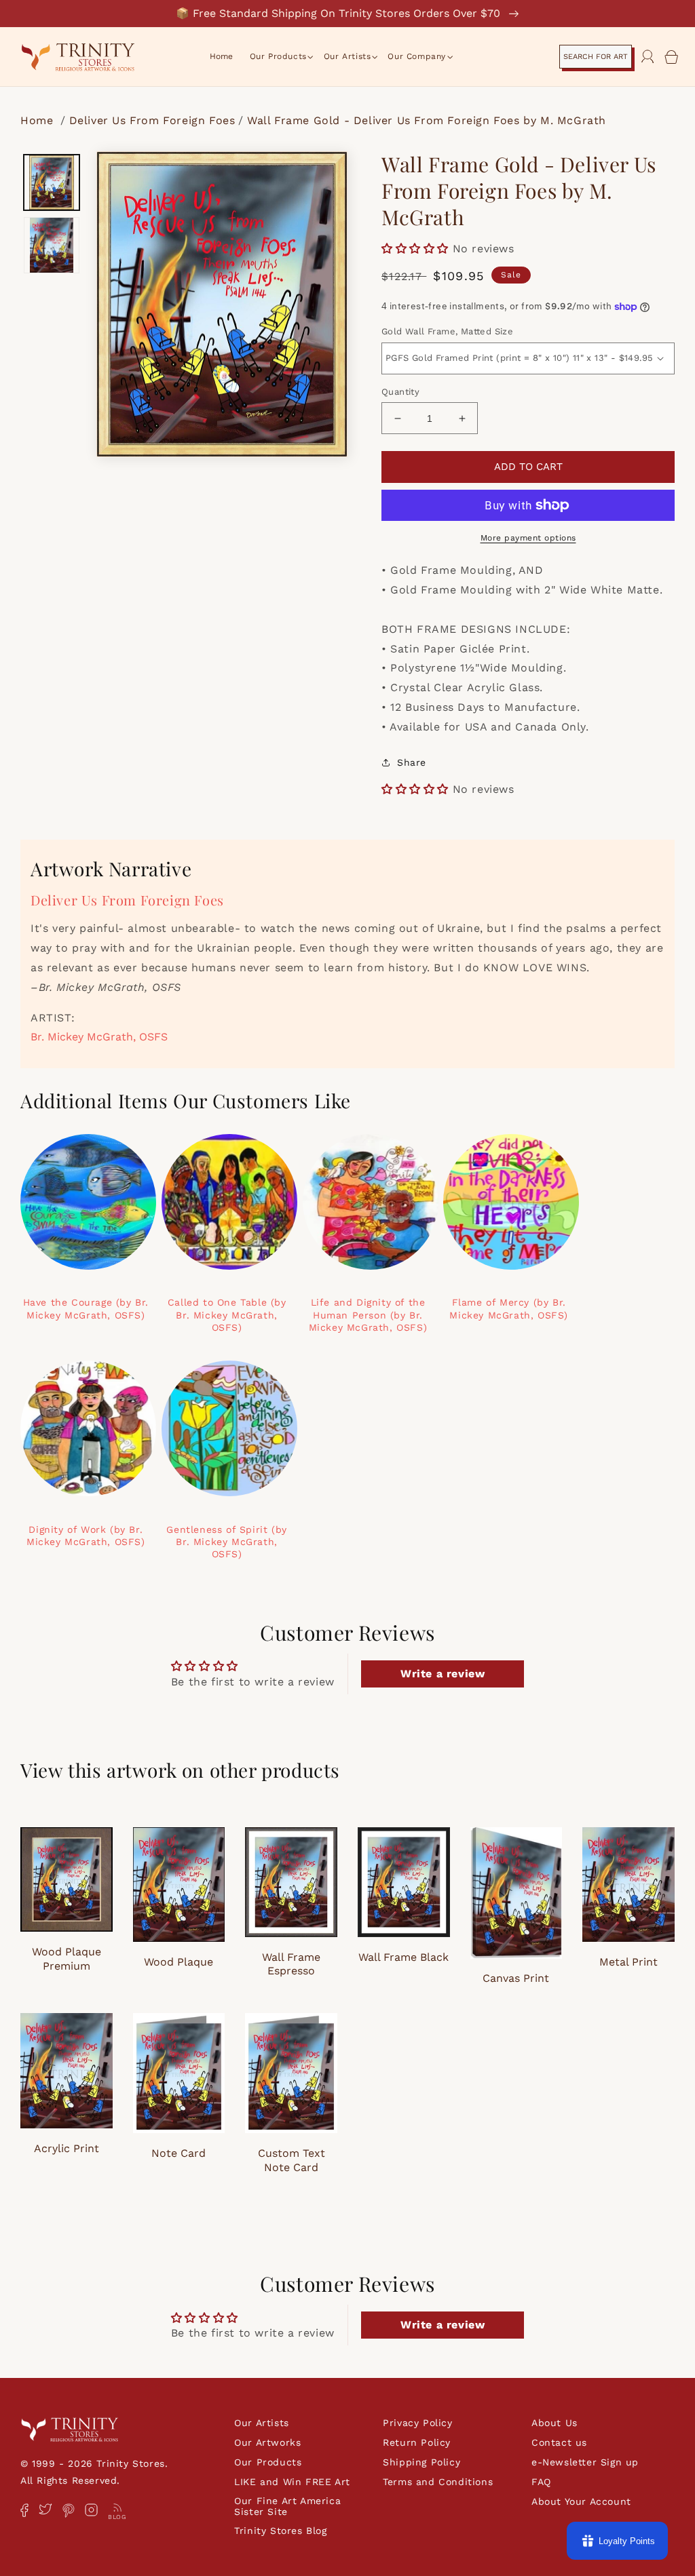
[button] (278, 57)
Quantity (400, 392)
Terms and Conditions (438, 2482)
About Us (555, 2423)
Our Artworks (267, 2442)
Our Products (268, 2462)
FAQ (541, 2482)
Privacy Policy (417, 2423)
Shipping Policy (421, 2462)
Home (39, 120)
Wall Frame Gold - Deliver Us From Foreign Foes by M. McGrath (427, 120)
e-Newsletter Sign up (585, 2462)
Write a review (443, 1674)
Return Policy (417, 2442)
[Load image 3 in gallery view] (52, 245)
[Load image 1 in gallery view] (52, 182)
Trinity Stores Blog (280, 2531)
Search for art (596, 57)
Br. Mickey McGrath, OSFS (99, 1037)
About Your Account (581, 2501)
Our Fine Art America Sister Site (287, 2506)
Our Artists (262, 2423)
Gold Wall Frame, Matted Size (447, 331)
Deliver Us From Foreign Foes (152, 120)
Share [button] (412, 762)
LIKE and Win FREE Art (292, 2482)
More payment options (528, 538)
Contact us (559, 2442)
